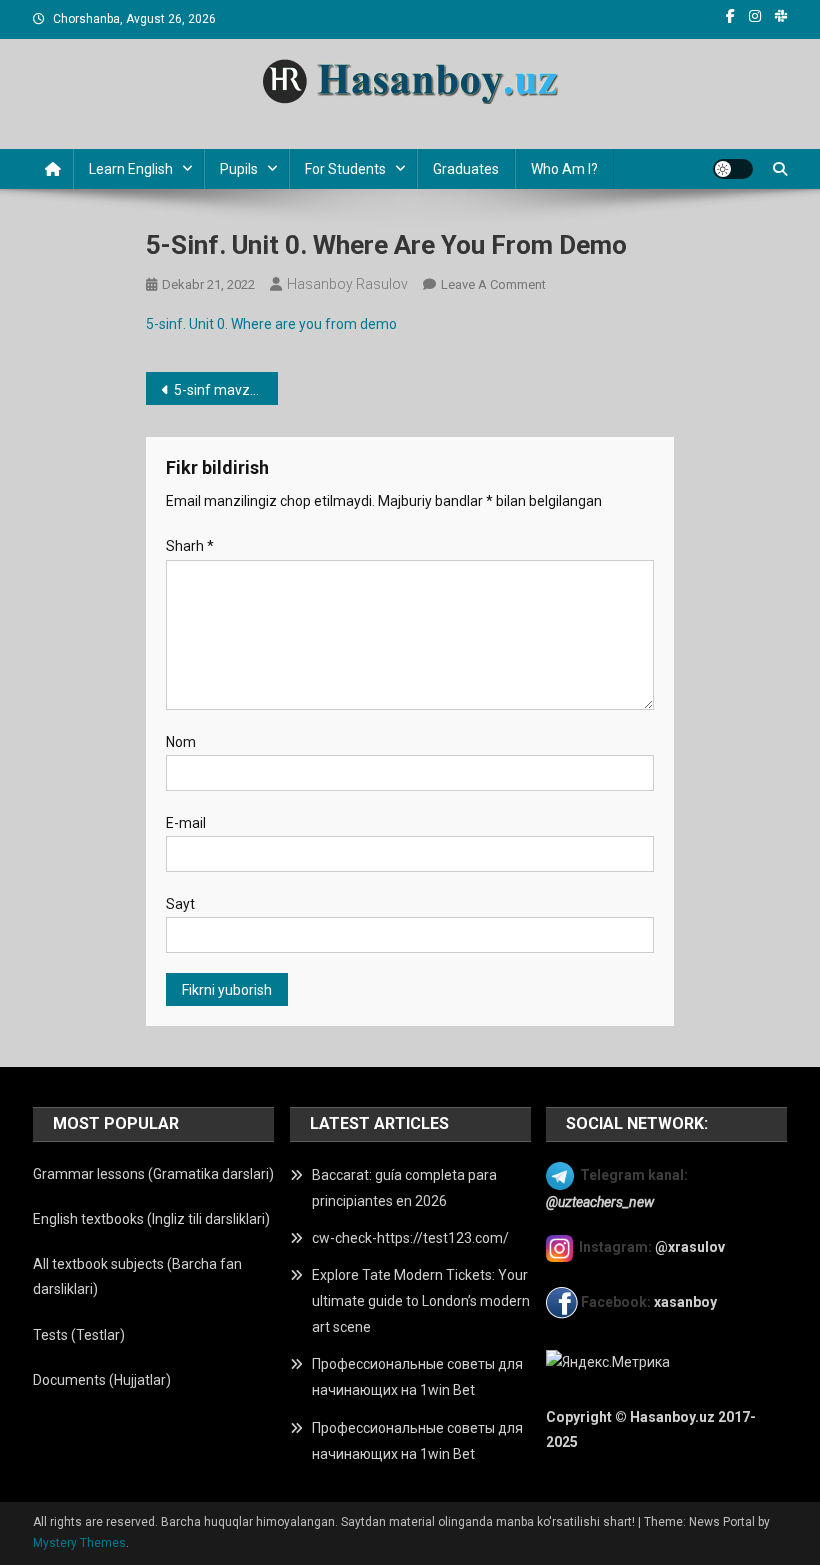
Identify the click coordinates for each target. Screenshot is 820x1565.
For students (345, 169)
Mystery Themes (79, 1543)
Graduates (466, 169)
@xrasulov (690, 1247)
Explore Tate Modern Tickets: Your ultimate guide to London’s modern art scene (421, 1301)
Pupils (239, 169)
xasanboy (687, 1302)
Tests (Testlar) (79, 1335)
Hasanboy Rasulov (347, 284)
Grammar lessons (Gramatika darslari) (153, 1174)
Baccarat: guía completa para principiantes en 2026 (404, 1188)
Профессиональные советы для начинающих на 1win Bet (417, 1377)
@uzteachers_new (600, 1202)
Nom (181, 742)
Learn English (131, 169)
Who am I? (564, 169)
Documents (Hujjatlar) (102, 1380)
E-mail (186, 823)
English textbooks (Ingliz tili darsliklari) (151, 1219)
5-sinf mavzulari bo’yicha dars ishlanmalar (226, 390)
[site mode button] (733, 169)
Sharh (190, 546)
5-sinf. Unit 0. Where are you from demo (271, 324)
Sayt (180, 904)
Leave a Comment (493, 284)
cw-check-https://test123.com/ (410, 1238)
